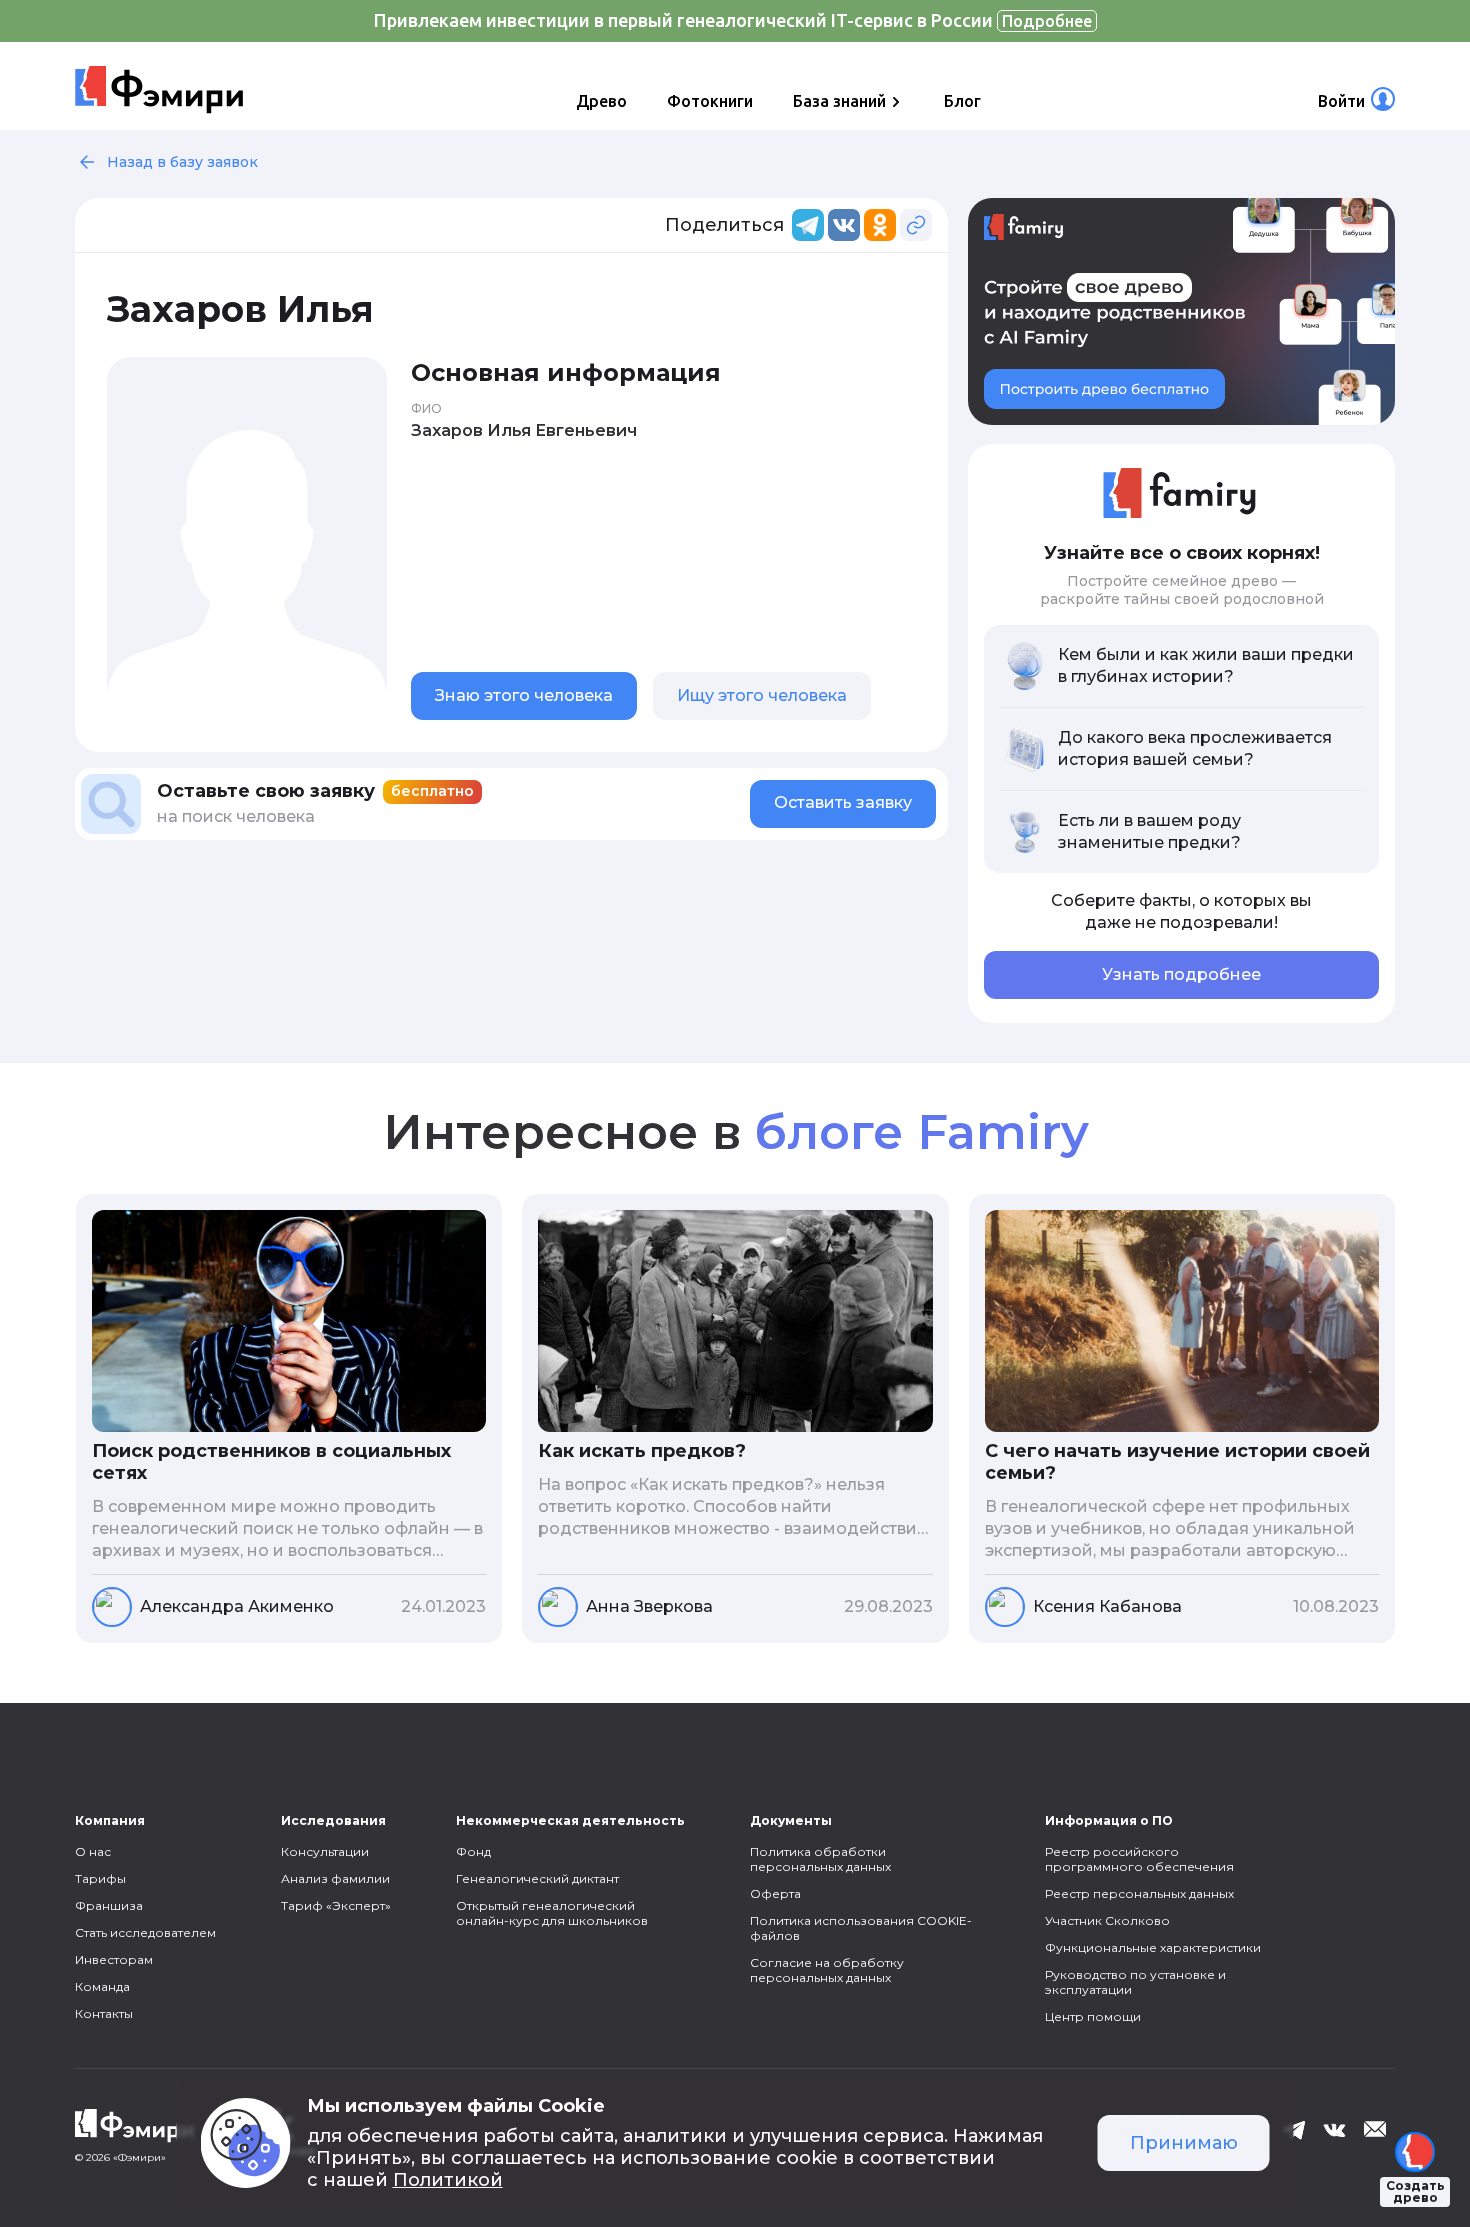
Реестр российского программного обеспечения (1139, 1859)
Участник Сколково (1107, 1920)
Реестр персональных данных (1139, 1893)
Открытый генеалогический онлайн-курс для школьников (552, 1913)
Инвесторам (114, 1959)
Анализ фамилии (335, 1878)
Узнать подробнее (1181, 974)
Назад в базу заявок (182, 162)
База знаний (839, 101)
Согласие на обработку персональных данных (827, 1970)
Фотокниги (710, 101)
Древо (601, 101)
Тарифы (100, 1878)
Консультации (325, 1851)
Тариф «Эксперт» (336, 1905)
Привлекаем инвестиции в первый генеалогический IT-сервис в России (733, 20)
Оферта (775, 1893)
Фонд (473, 1851)
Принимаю (1184, 2143)
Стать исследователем (145, 1932)
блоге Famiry (921, 1132)
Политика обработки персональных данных (820, 1859)
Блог (962, 101)
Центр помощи (1093, 2016)
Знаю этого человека (524, 695)
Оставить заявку (843, 802)
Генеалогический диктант (537, 1878)
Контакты (104, 2013)
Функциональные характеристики (1153, 1947)
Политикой (448, 2180)
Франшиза (109, 1905)
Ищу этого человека (762, 695)
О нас (93, 1851)
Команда (102, 1986)
